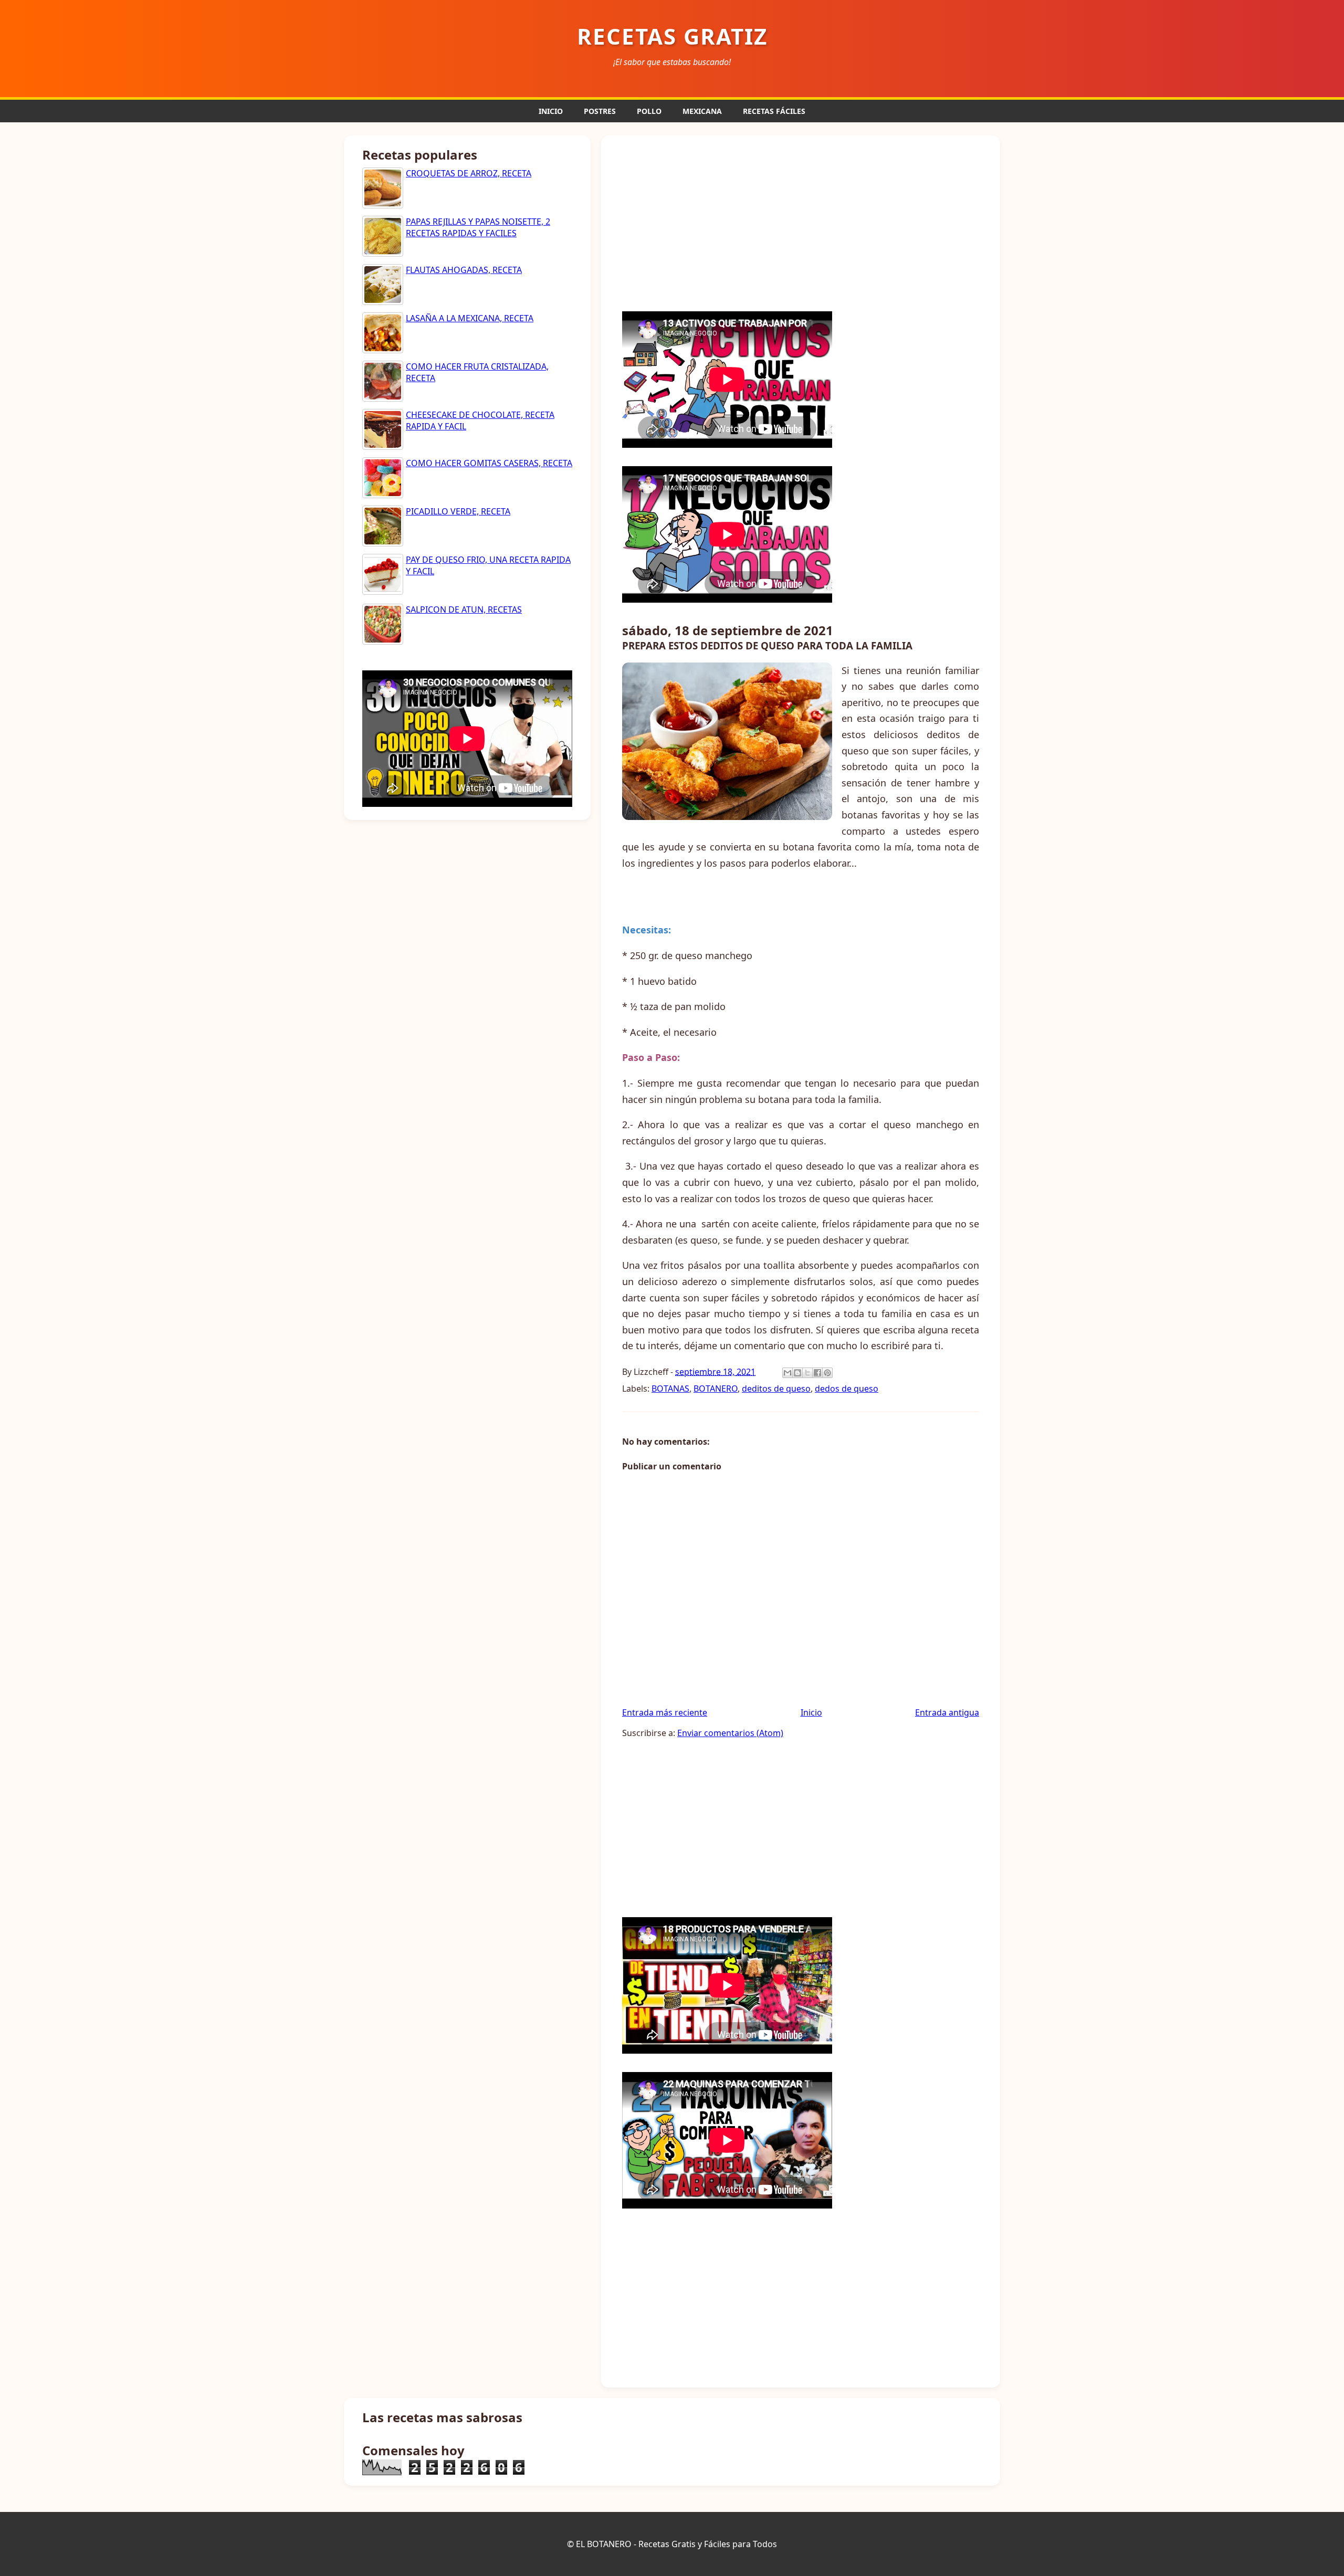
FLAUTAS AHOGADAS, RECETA (464, 270)
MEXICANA (702, 111)
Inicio (811, 1712)
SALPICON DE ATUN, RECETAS (464, 609)
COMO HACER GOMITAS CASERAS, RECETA (489, 463)
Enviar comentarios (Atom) (730, 1733)
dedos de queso (847, 1389)
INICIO (551, 111)
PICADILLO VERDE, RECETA (458, 511)
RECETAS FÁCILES (774, 111)
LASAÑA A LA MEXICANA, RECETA (470, 318)
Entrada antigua (947, 1712)
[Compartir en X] (807, 1373)
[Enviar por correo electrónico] (787, 1373)
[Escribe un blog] (797, 1373)
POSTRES (600, 111)
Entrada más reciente (665, 1712)
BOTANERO (716, 1389)
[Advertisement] (801, 222)
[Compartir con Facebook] (817, 1373)
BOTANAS (670, 1389)
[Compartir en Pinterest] (827, 1373)
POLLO (649, 111)
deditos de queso (776, 1389)
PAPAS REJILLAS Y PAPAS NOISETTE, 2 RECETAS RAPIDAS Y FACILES (478, 227)
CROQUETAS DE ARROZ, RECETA (469, 173)
